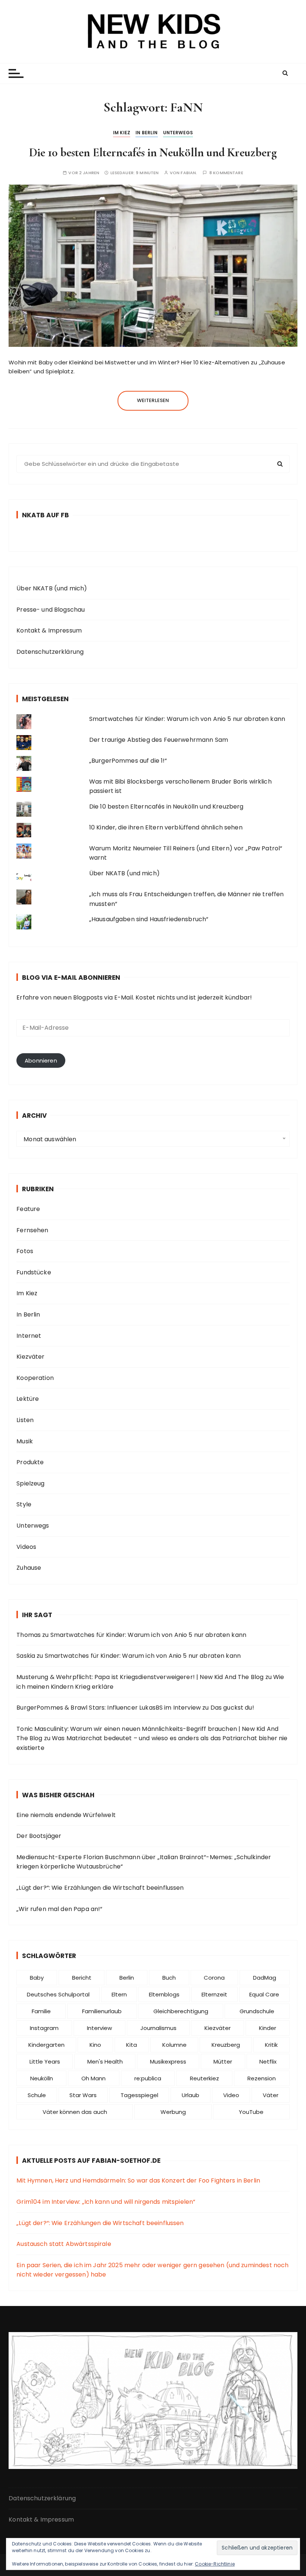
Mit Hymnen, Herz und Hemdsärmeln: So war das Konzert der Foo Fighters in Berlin (138, 2180)
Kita (132, 2045)
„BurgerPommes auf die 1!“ (128, 761)
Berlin (127, 1978)
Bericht (82, 1978)
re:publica (148, 2078)
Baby (37, 1978)
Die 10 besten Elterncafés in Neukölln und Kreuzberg (153, 152)
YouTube (251, 2112)
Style (24, 1504)
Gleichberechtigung (181, 2011)
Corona (214, 1978)
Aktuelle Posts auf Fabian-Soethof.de (91, 2161)
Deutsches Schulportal (58, 1994)
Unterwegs (178, 133)
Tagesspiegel (139, 2095)
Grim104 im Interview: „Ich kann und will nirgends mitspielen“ (106, 2202)
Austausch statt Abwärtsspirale (64, 2244)
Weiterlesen (153, 400)
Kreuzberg (226, 2045)
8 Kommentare (226, 173)
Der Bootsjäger (39, 1836)
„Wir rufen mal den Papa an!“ (59, 1909)
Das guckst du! (232, 1708)
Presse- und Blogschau (51, 610)
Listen (25, 1420)
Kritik (271, 2045)
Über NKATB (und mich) (52, 588)
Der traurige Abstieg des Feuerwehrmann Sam (159, 740)
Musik (25, 1441)
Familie (41, 2011)
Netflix (268, 2062)
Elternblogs (164, 1994)
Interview (99, 2028)
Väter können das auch (75, 2112)
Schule (37, 2095)
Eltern (119, 1994)
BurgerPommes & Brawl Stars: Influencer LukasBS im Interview (109, 1708)
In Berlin (146, 133)
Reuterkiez (204, 2078)
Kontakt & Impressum (49, 630)
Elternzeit (214, 1994)
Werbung (173, 2112)
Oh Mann (93, 2078)
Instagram (44, 2028)
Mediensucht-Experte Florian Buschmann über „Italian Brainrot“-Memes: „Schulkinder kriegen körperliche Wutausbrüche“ (144, 1862)
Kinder (268, 2028)
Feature (28, 1209)
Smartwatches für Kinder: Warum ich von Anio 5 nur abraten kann (187, 719)
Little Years (45, 2062)
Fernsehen (32, 1230)
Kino (95, 2045)
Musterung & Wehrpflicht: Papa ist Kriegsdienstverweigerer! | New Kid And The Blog (140, 1677)
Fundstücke (34, 1272)
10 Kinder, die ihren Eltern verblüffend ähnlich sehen (166, 827)
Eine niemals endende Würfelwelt (66, 1815)
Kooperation (35, 1378)
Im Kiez (122, 133)
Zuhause (29, 1568)
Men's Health (105, 2062)
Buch (169, 1978)
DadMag (265, 1978)
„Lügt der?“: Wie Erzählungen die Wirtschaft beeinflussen (100, 1888)
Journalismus (158, 2028)
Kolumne (174, 2045)
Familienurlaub (102, 2011)
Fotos (25, 1251)
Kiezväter (30, 1357)
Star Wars (83, 2095)
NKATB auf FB (46, 515)
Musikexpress (168, 2062)
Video (231, 2095)
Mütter (223, 2062)
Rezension (262, 2078)
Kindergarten (46, 2045)
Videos (26, 1547)
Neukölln (42, 2078)
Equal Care (264, 1994)
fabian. (189, 173)
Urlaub (191, 2095)
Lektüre (28, 1399)
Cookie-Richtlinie (215, 2564)
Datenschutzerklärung (50, 652)
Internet (29, 1336)
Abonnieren (41, 1060)
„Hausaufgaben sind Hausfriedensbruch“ (149, 919)
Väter (271, 2095)
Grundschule (257, 2011)
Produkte (30, 1462)
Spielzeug (30, 1483)
